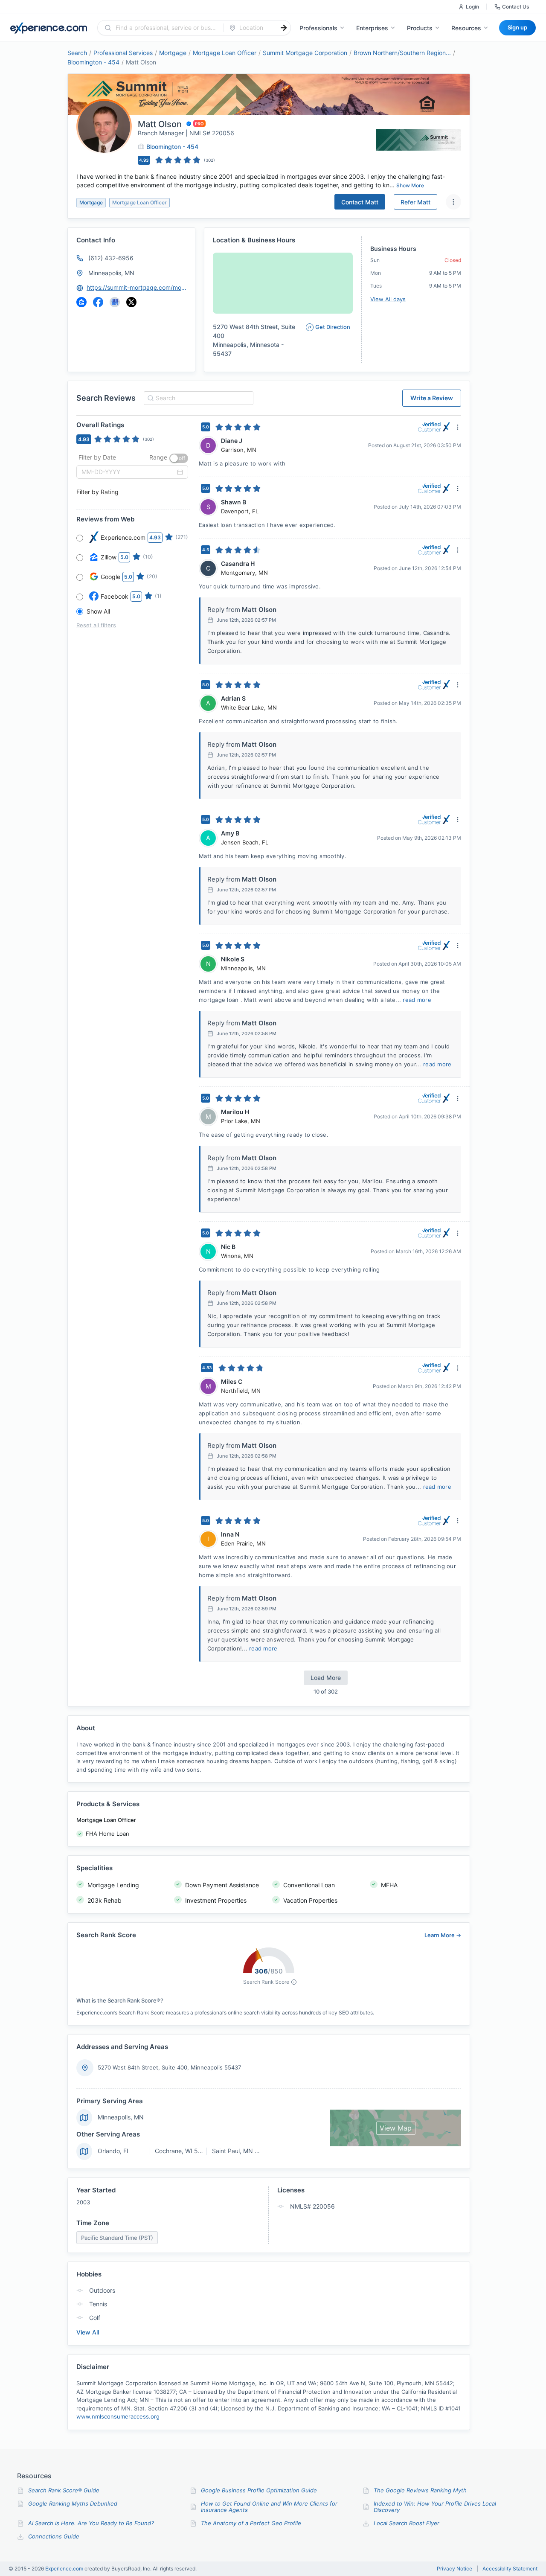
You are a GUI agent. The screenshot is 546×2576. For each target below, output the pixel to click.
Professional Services (123, 53)
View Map (396, 2128)
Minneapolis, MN (111, 273)
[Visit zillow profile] (81, 302)
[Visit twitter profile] (131, 302)
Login (472, 7)
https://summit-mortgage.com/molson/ (137, 287)
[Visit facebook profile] (98, 302)
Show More (410, 185)
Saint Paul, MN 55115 (242, 2151)
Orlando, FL (114, 2151)
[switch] (179, 458)
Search (77, 53)
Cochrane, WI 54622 (184, 2151)
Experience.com (65, 2569)
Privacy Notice (455, 2569)
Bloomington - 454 (93, 62)
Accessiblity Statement (510, 2569)
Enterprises (372, 28)
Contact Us (516, 7)
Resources (466, 28)
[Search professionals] (284, 28)
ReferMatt (415, 202)
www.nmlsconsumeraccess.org (118, 2416)
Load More (326, 1678)
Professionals (318, 28)
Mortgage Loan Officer (225, 53)
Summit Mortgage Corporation (305, 53)
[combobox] (166, 28)
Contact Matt (360, 202)
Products (420, 28)
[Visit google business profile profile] (115, 302)
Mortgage (173, 53)
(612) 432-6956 (111, 258)
